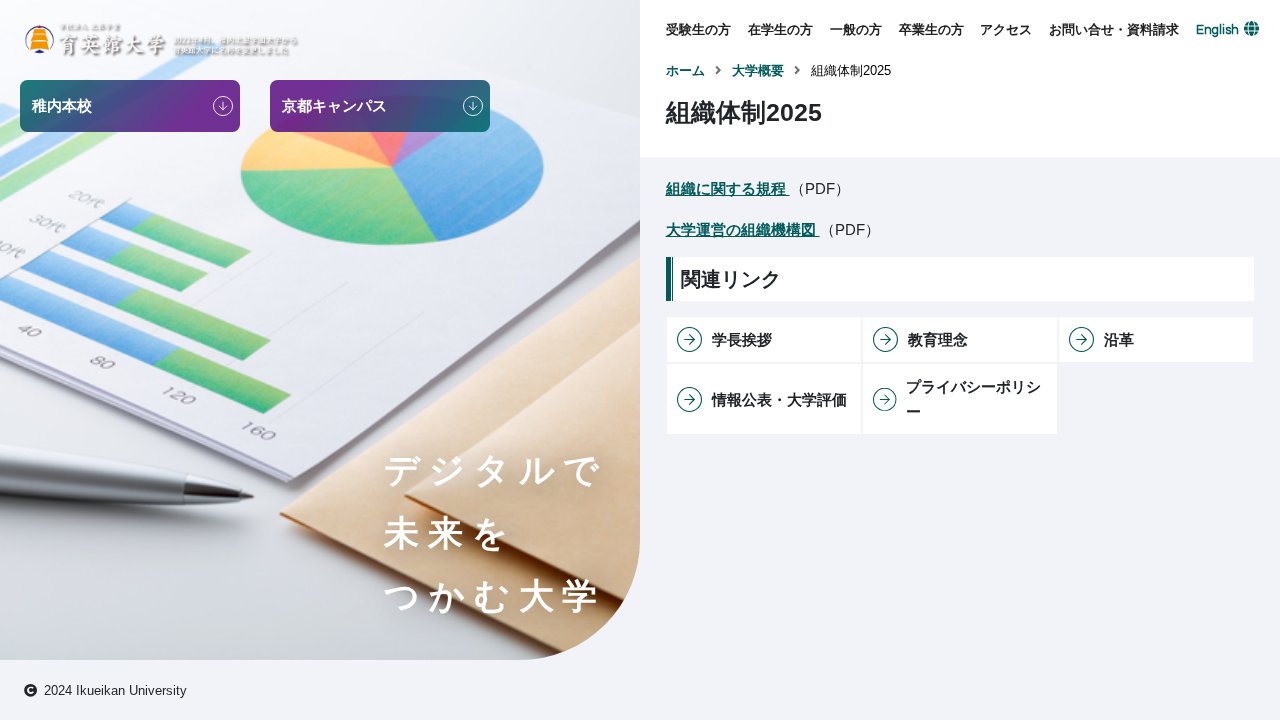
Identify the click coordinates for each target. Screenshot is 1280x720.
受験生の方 (698, 29)
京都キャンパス (1025, 101)
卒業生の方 (931, 29)
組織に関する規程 (728, 188)
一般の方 (856, 29)
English (1217, 30)
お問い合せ (1081, 69)
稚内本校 (1006, 69)
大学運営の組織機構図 (743, 229)
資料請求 (1075, 101)
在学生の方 (780, 29)
